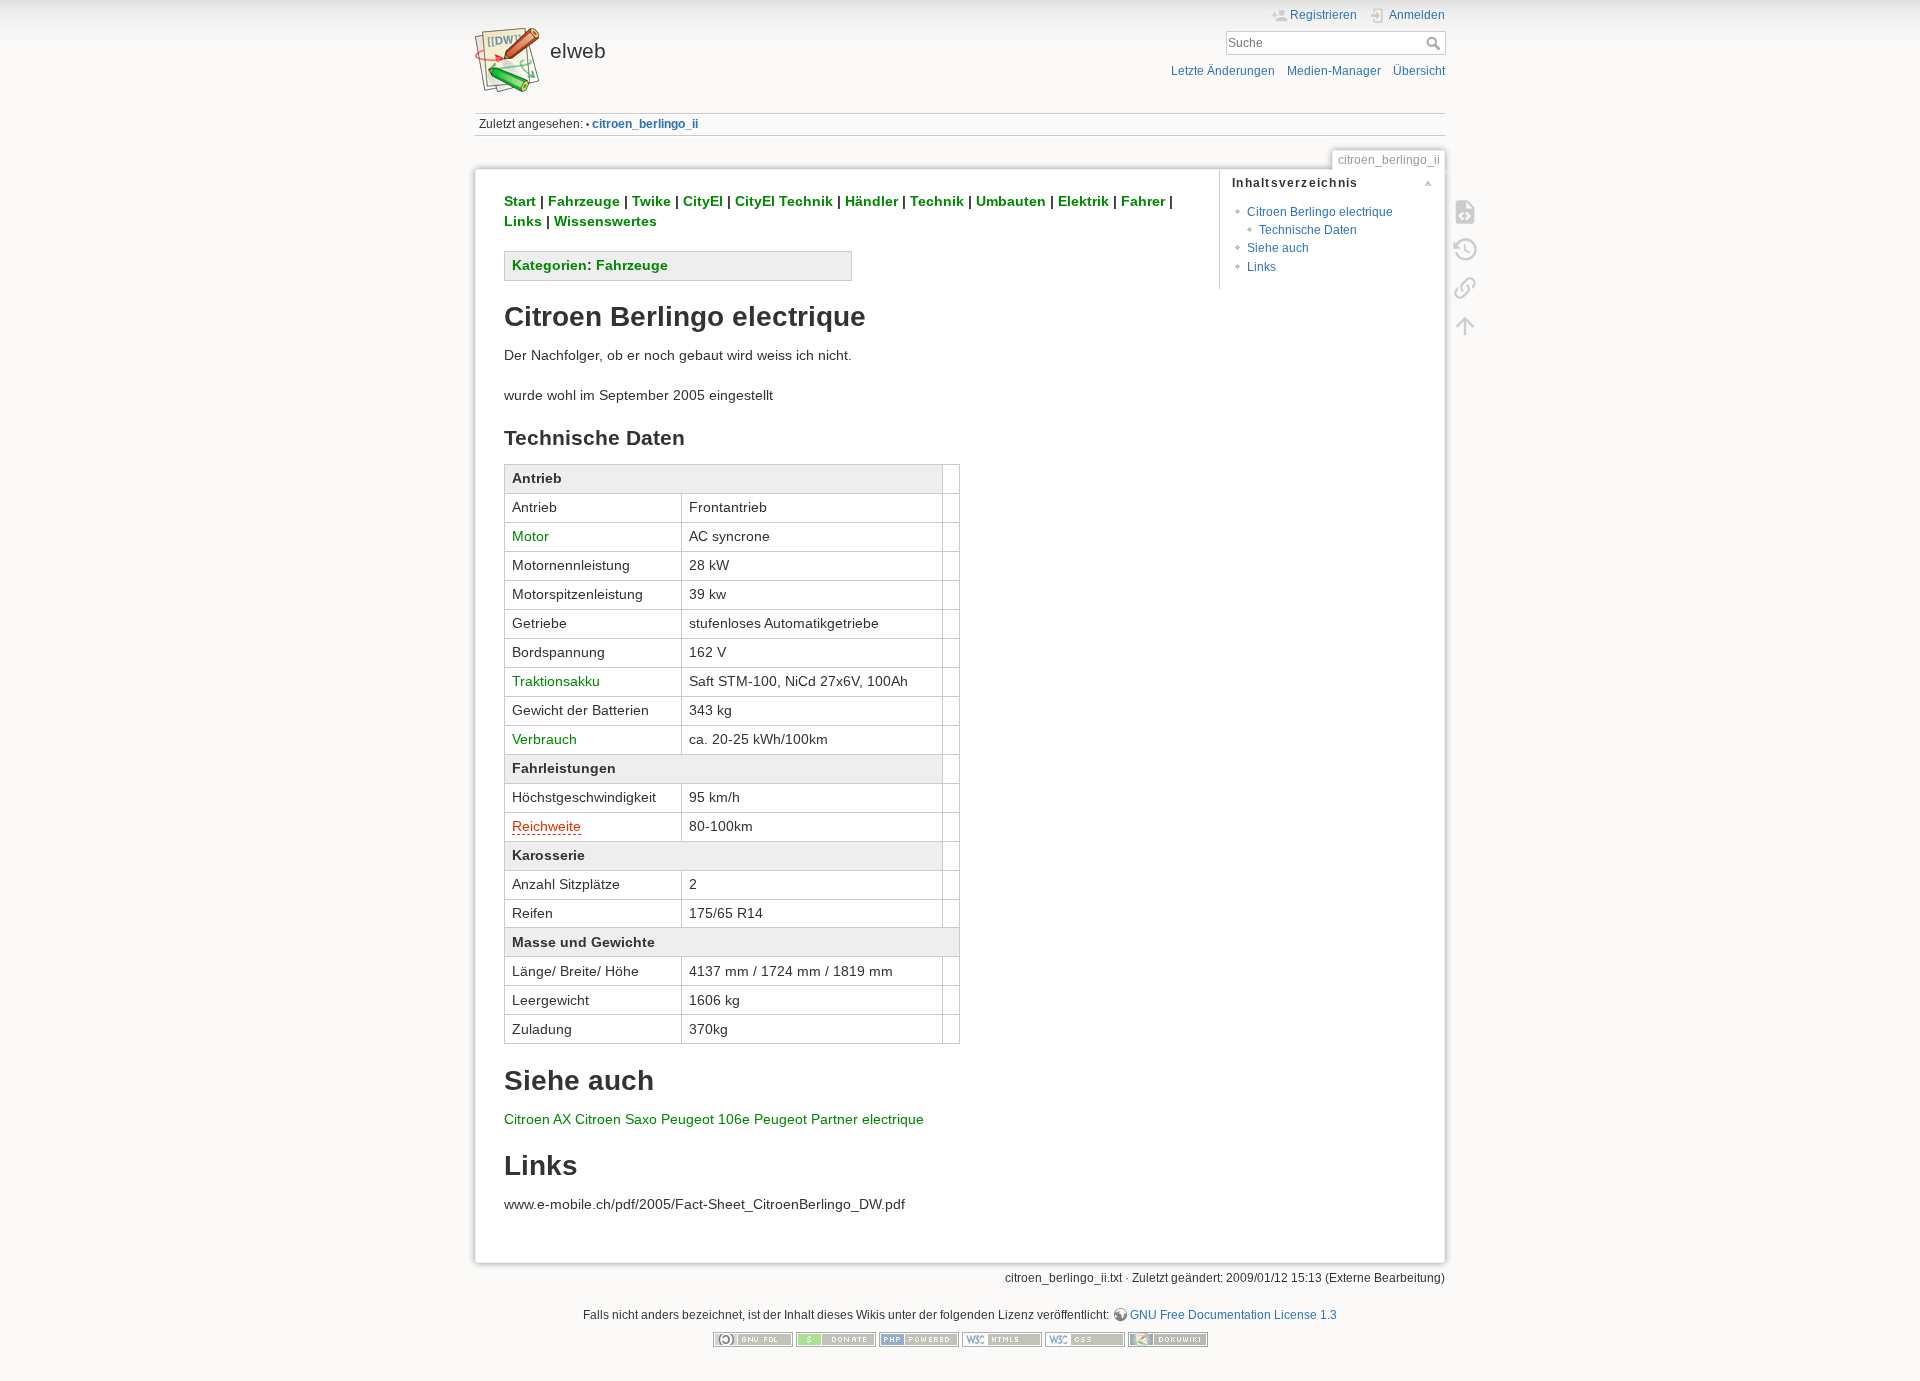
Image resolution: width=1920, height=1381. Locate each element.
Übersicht (1419, 71)
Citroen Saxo (616, 1119)
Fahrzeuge (584, 201)
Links (1261, 267)
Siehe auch (1278, 248)
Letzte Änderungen (1223, 71)
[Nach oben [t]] (1465, 326)
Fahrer (1143, 201)
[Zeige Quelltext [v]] (1465, 212)
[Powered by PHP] (919, 1338)
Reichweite (546, 826)
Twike (651, 201)
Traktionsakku (556, 681)
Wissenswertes (605, 221)
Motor (530, 536)
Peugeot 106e (705, 1119)
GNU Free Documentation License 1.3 (1233, 1315)
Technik (937, 201)
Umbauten (1011, 201)
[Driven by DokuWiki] (1168, 1338)
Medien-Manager (1334, 71)
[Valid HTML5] (1002, 1338)
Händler (871, 201)
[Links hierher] (1465, 288)
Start (520, 201)
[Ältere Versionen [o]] (1465, 250)
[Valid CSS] (1085, 1338)
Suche (1435, 43)
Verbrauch (544, 739)
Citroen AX (537, 1119)
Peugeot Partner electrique (839, 1119)
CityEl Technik (784, 201)
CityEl (703, 201)
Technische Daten (1308, 230)
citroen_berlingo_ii (645, 124)
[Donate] (836, 1338)
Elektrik (1083, 201)
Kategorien (549, 265)
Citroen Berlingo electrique (1320, 212)
